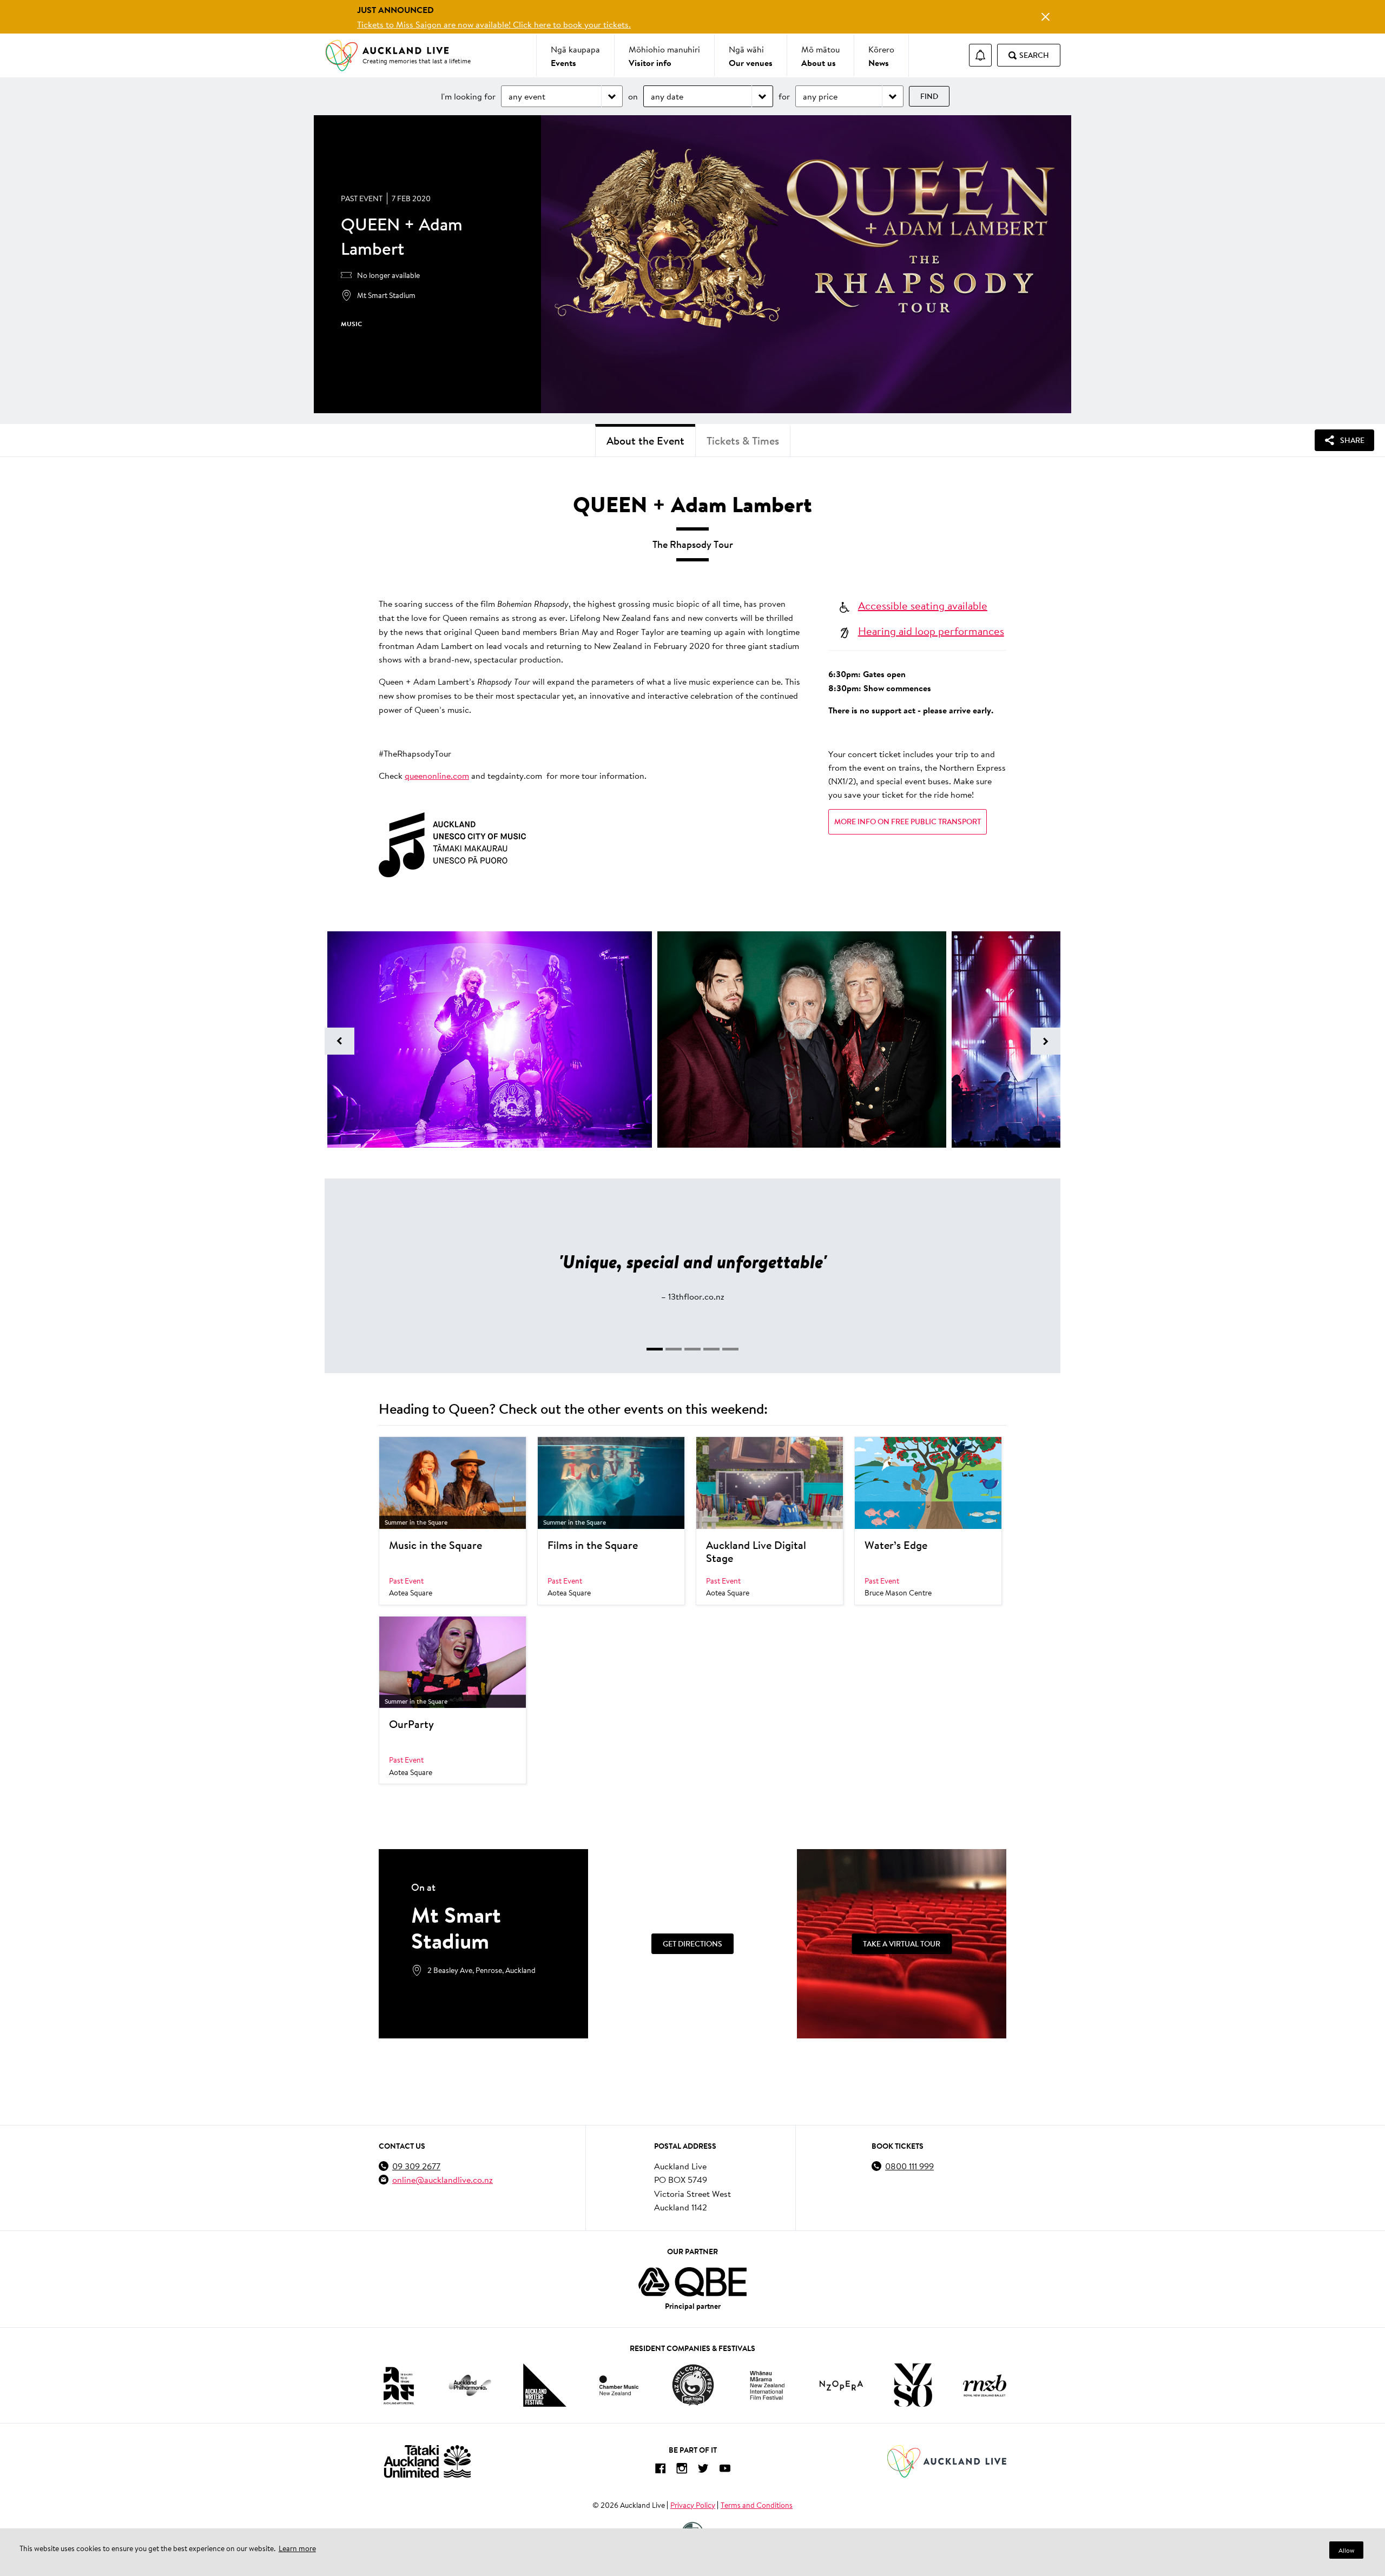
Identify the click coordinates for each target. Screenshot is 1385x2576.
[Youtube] (725, 2470)
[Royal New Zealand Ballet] (985, 2385)
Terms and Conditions (757, 2505)
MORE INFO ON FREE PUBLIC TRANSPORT (908, 822)
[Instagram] (682, 2470)
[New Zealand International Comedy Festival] (693, 2385)
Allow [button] (1346, 2550)
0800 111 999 (909, 2166)
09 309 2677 (416, 2166)
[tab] (655, 1349)
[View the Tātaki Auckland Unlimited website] (427, 2461)
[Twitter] (703, 2470)
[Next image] (1046, 1041)
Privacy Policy (693, 2505)
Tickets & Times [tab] (743, 441)
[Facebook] (660, 2470)
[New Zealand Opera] (841, 2385)
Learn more (297, 2548)
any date (667, 96)
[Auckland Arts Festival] (398, 2385)
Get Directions (692, 1944)
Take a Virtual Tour (902, 1944)
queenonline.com (437, 775)
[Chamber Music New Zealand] (619, 2385)
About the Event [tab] (645, 441)
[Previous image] (339, 1041)
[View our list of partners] (692, 2282)
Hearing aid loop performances (931, 631)
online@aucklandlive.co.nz (443, 2179)
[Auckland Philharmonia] (470, 2385)
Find (929, 96)
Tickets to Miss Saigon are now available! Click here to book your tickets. (494, 24)
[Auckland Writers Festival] (545, 2385)
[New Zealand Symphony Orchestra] (913, 2385)
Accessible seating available (923, 605)
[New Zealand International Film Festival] (767, 2385)
